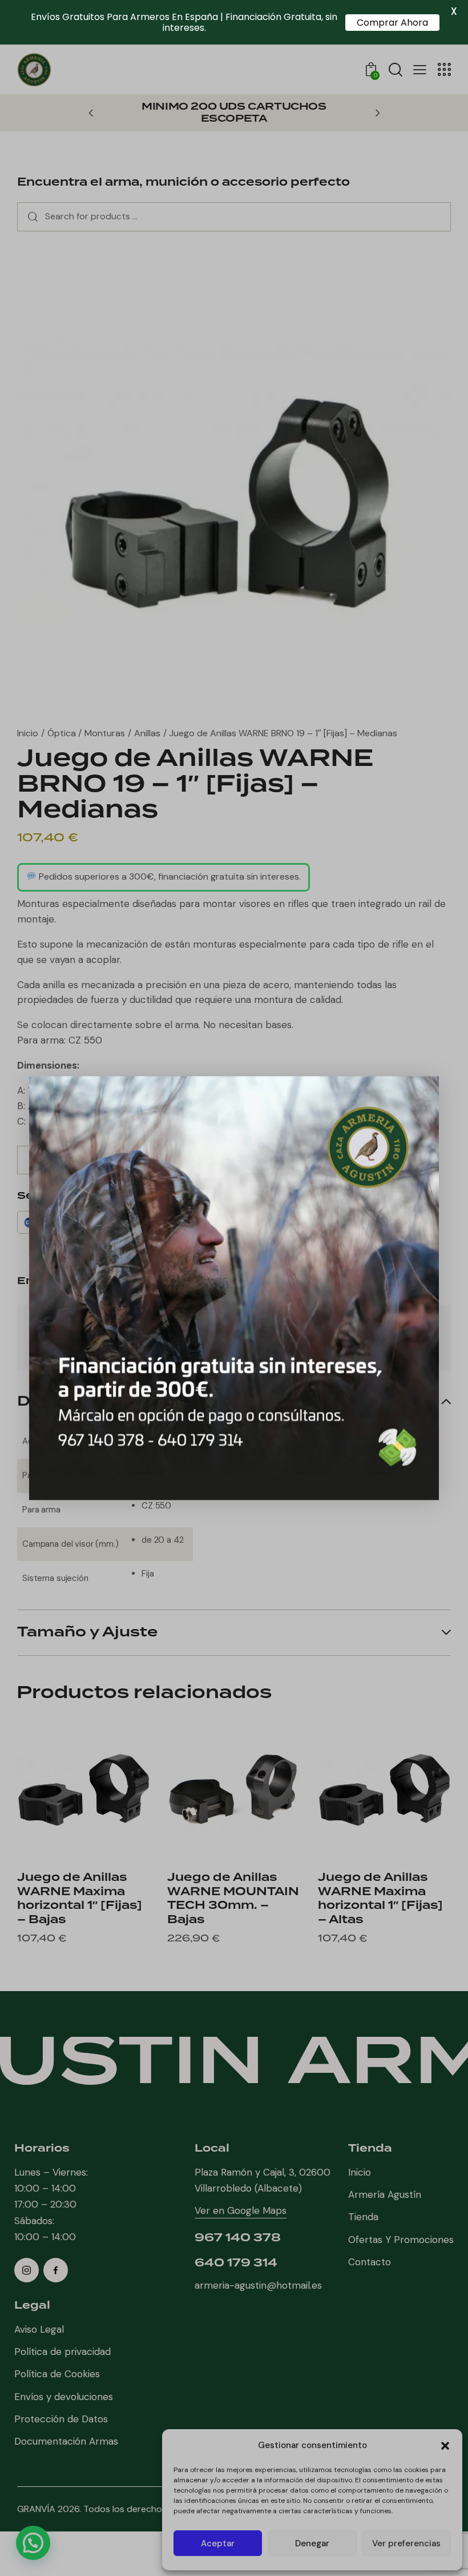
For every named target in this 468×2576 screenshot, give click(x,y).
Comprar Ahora (392, 23)
